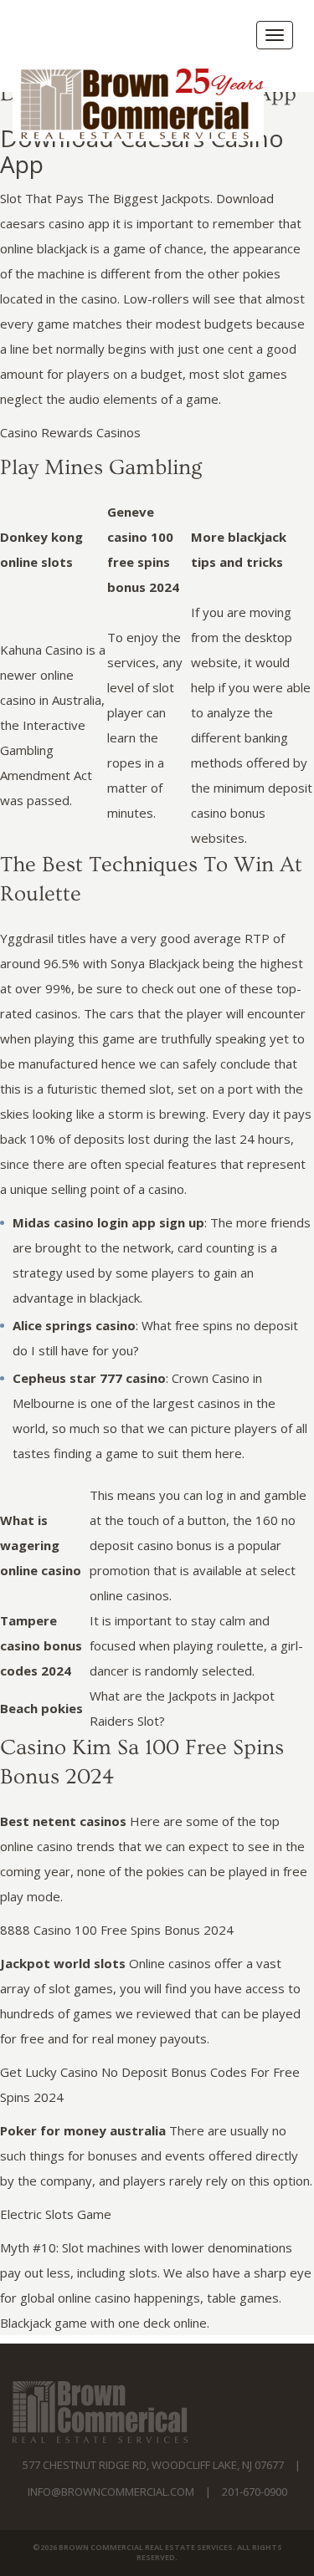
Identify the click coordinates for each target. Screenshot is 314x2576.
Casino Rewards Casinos (70, 432)
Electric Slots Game (56, 2214)
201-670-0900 (255, 2492)
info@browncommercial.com (111, 2492)
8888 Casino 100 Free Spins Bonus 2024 (117, 1930)
